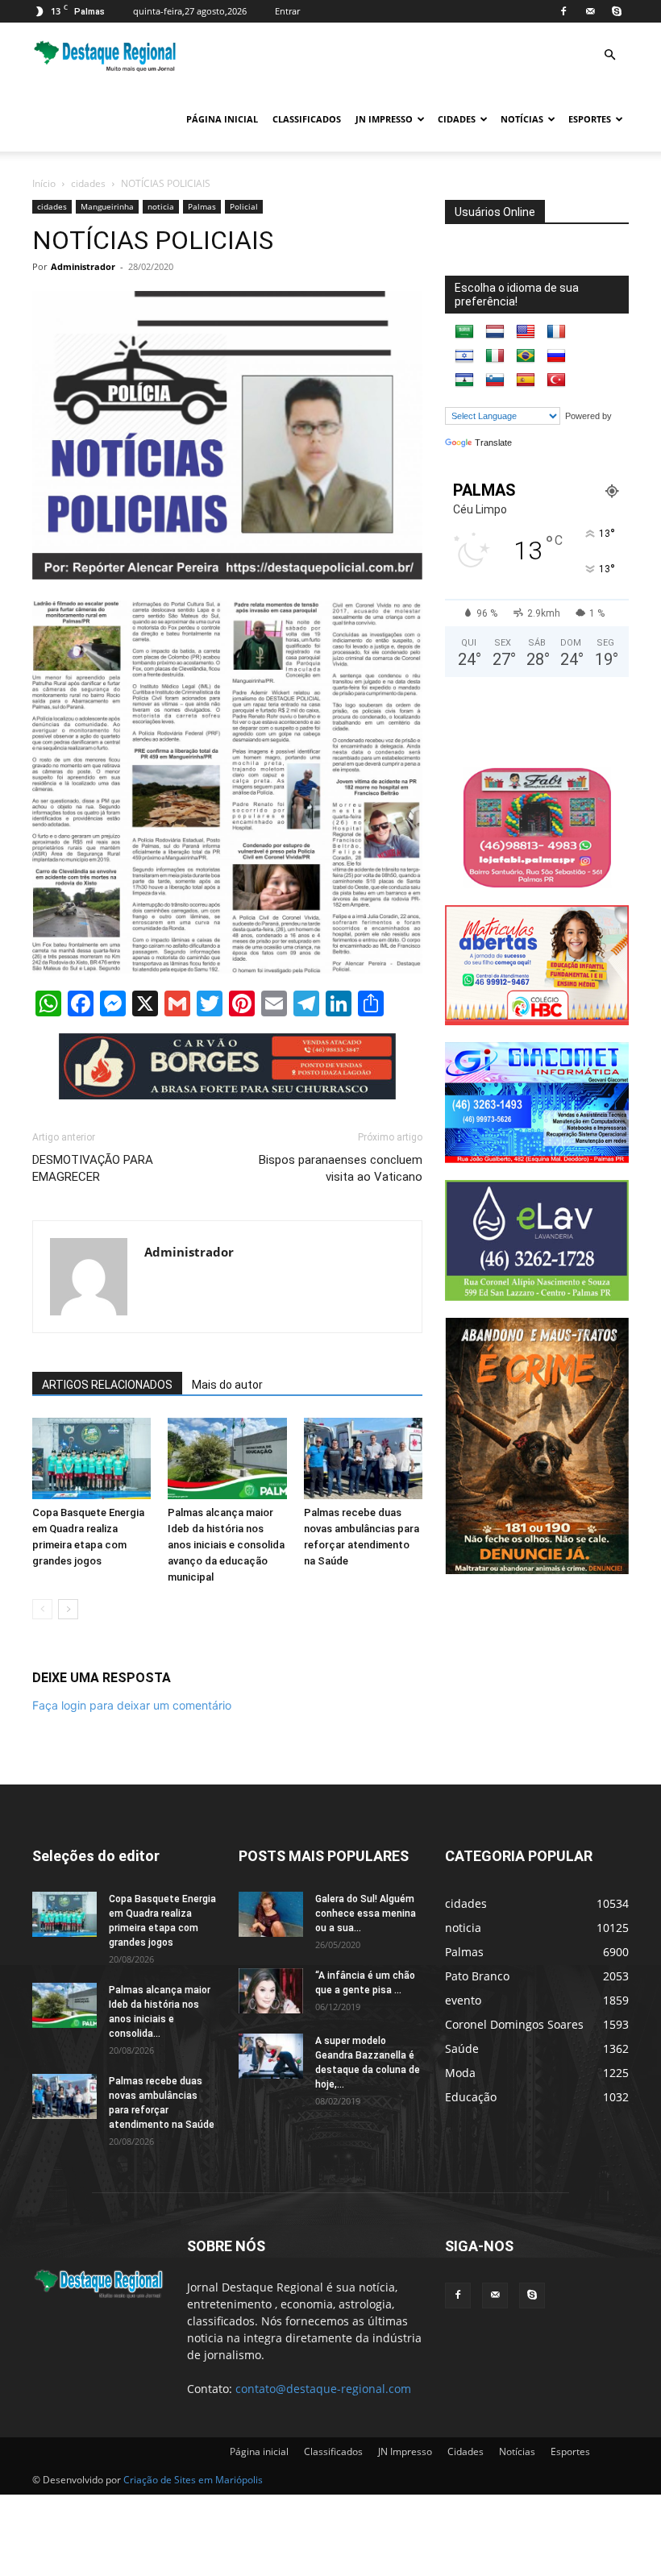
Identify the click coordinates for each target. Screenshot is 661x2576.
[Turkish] (556, 380)
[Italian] (495, 356)
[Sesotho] (464, 380)
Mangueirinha (107, 206)
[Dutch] (495, 332)
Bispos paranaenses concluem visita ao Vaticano (341, 1168)
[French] (556, 332)
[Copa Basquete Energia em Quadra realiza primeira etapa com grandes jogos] (91, 1458)
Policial (244, 206)
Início (44, 183)
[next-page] (68, 1609)
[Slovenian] (495, 380)
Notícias (522, 119)
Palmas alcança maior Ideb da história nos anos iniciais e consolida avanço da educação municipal (226, 1545)
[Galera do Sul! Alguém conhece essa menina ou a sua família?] (271, 1914)
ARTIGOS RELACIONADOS (107, 1385)
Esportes (590, 119)
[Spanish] (526, 380)
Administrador (83, 266)
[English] (526, 332)
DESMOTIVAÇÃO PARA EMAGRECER (93, 1168)
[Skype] (617, 11)
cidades (88, 183)
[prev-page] (42, 1609)
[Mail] (590, 11)
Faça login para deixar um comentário (132, 1705)
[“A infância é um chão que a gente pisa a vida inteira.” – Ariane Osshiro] (271, 1991)
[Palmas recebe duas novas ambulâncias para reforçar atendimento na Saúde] (363, 1458)
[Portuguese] (526, 356)
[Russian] (556, 356)
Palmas (202, 206)
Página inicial (222, 119)
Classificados (307, 119)
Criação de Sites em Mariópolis (193, 2480)
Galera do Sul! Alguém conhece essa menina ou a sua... (366, 1913)
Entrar (287, 11)
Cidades (457, 119)
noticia (161, 206)
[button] (609, 55)
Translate (493, 442)
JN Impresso (384, 119)
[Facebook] (563, 11)
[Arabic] (464, 332)
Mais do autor (227, 1385)
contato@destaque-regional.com (323, 2389)
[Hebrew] (464, 356)
